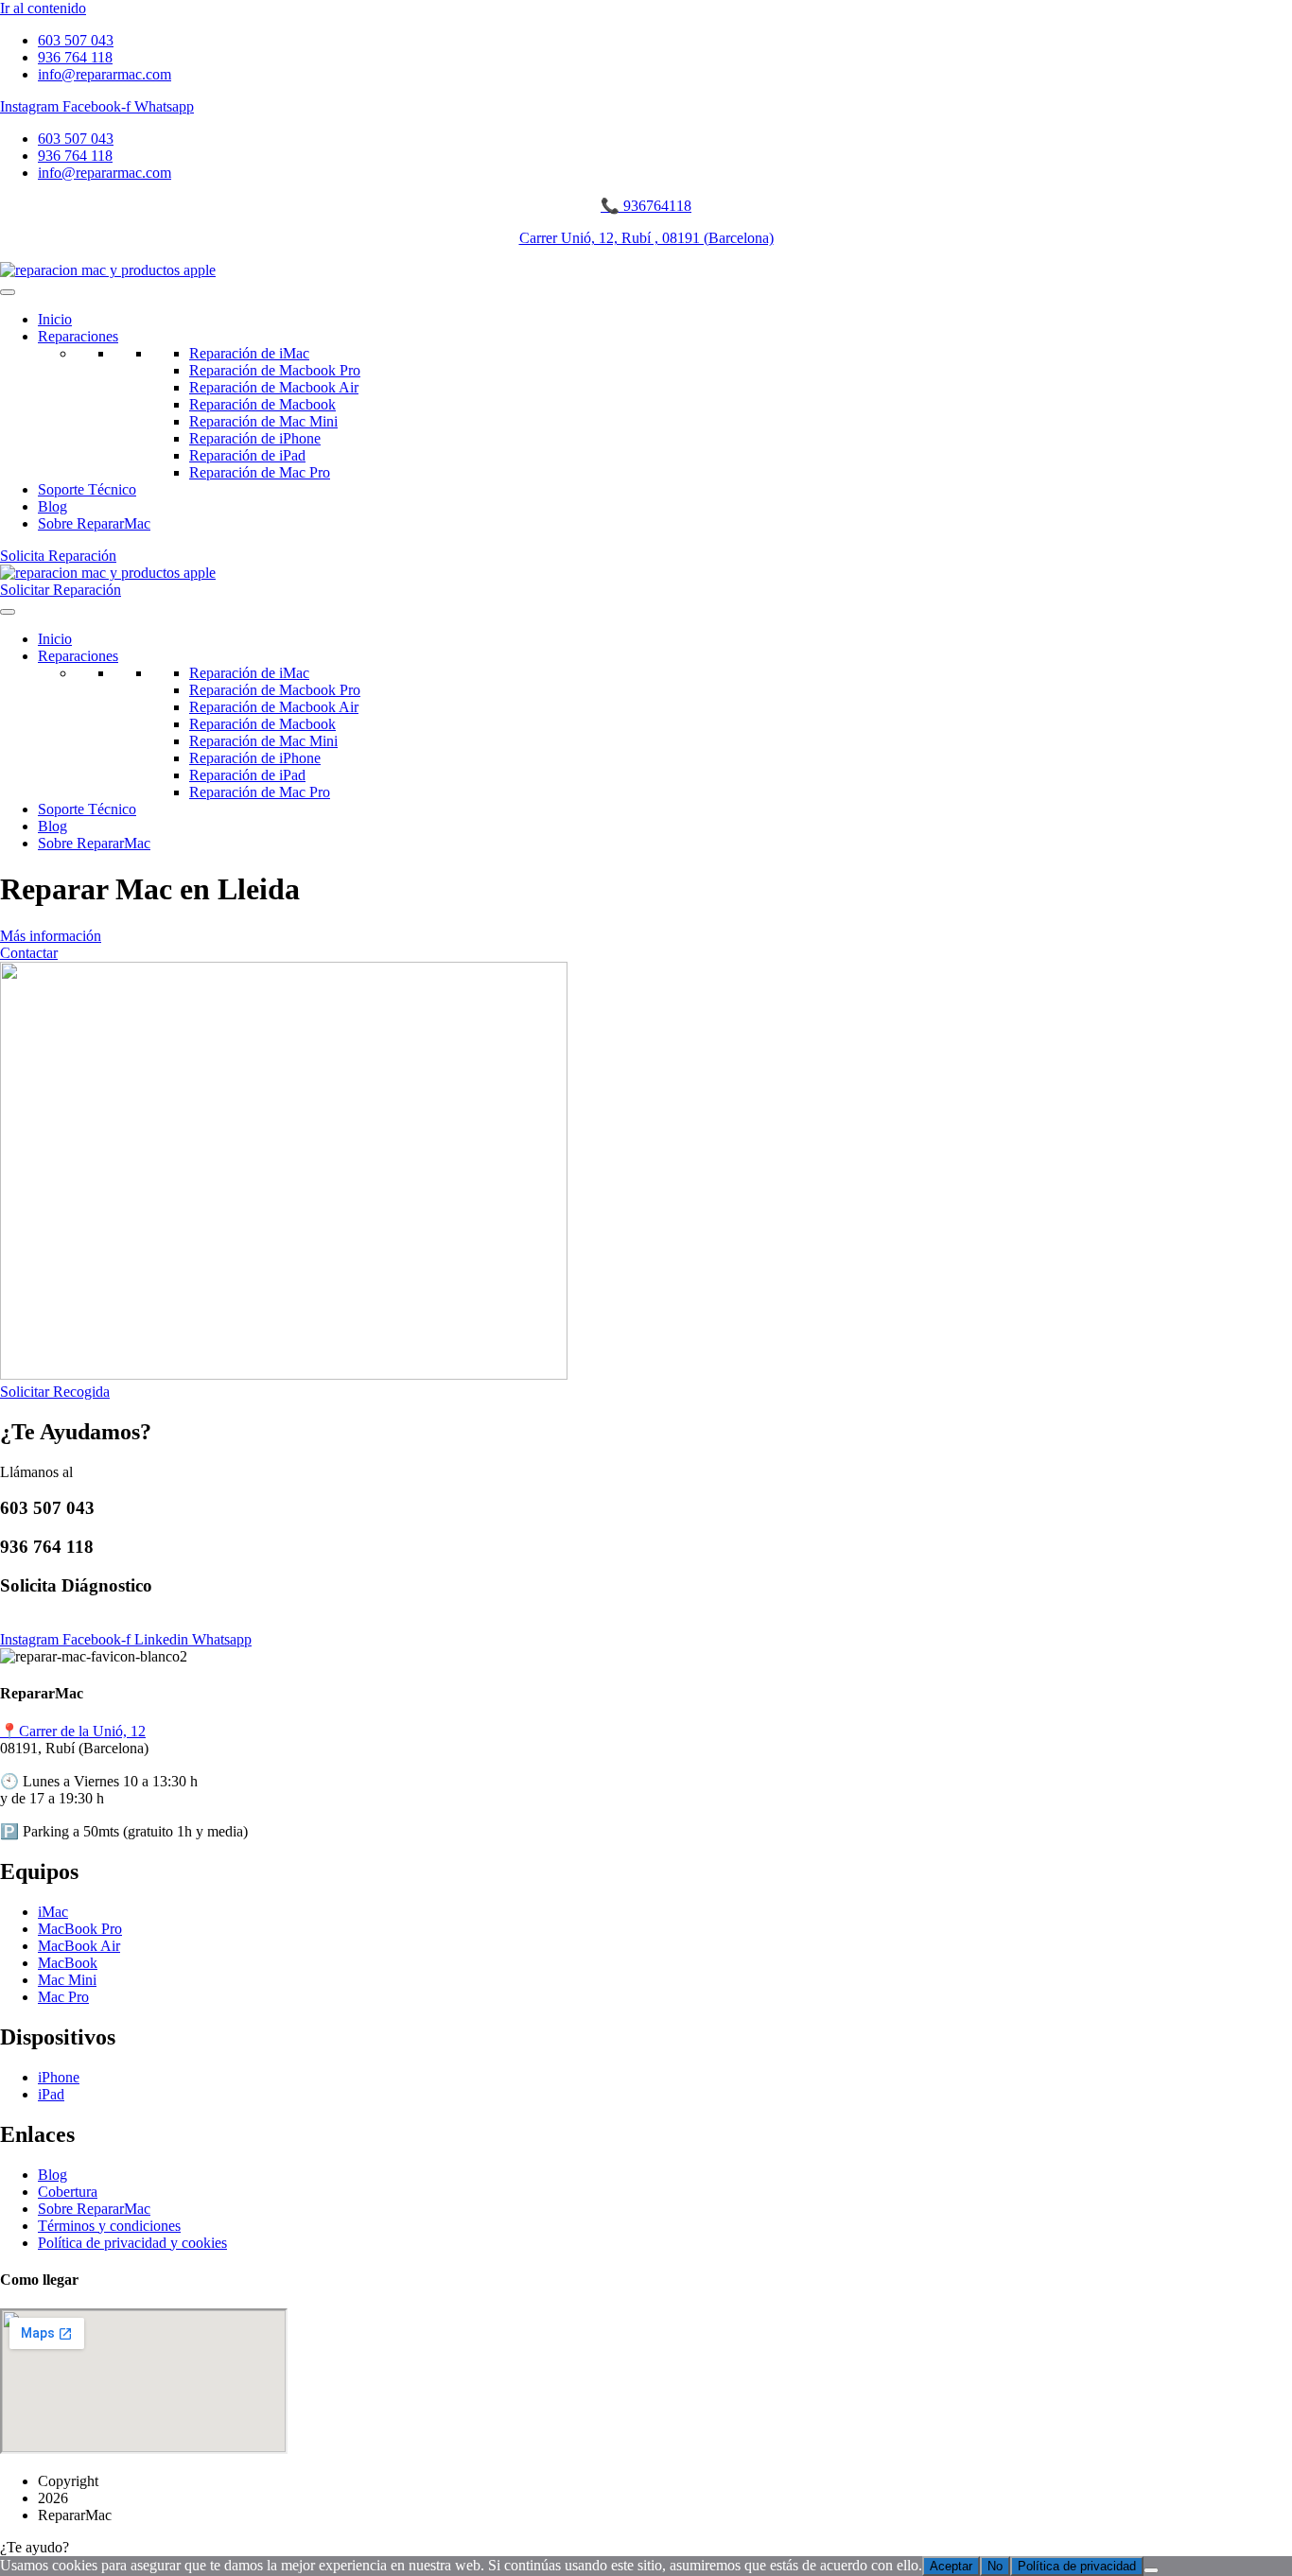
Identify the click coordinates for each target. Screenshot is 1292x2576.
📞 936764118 (646, 206)
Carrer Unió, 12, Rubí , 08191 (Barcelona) (646, 238)
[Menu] (8, 292)
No (995, 2566)
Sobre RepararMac (94, 523)
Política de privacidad (1077, 2566)
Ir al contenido (43, 8)
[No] (1151, 2570)
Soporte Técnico (87, 489)
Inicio (55, 319)
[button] (646, 2548)
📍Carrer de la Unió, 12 (73, 1731)
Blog (52, 506)
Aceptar (951, 2566)
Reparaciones (78, 336)
